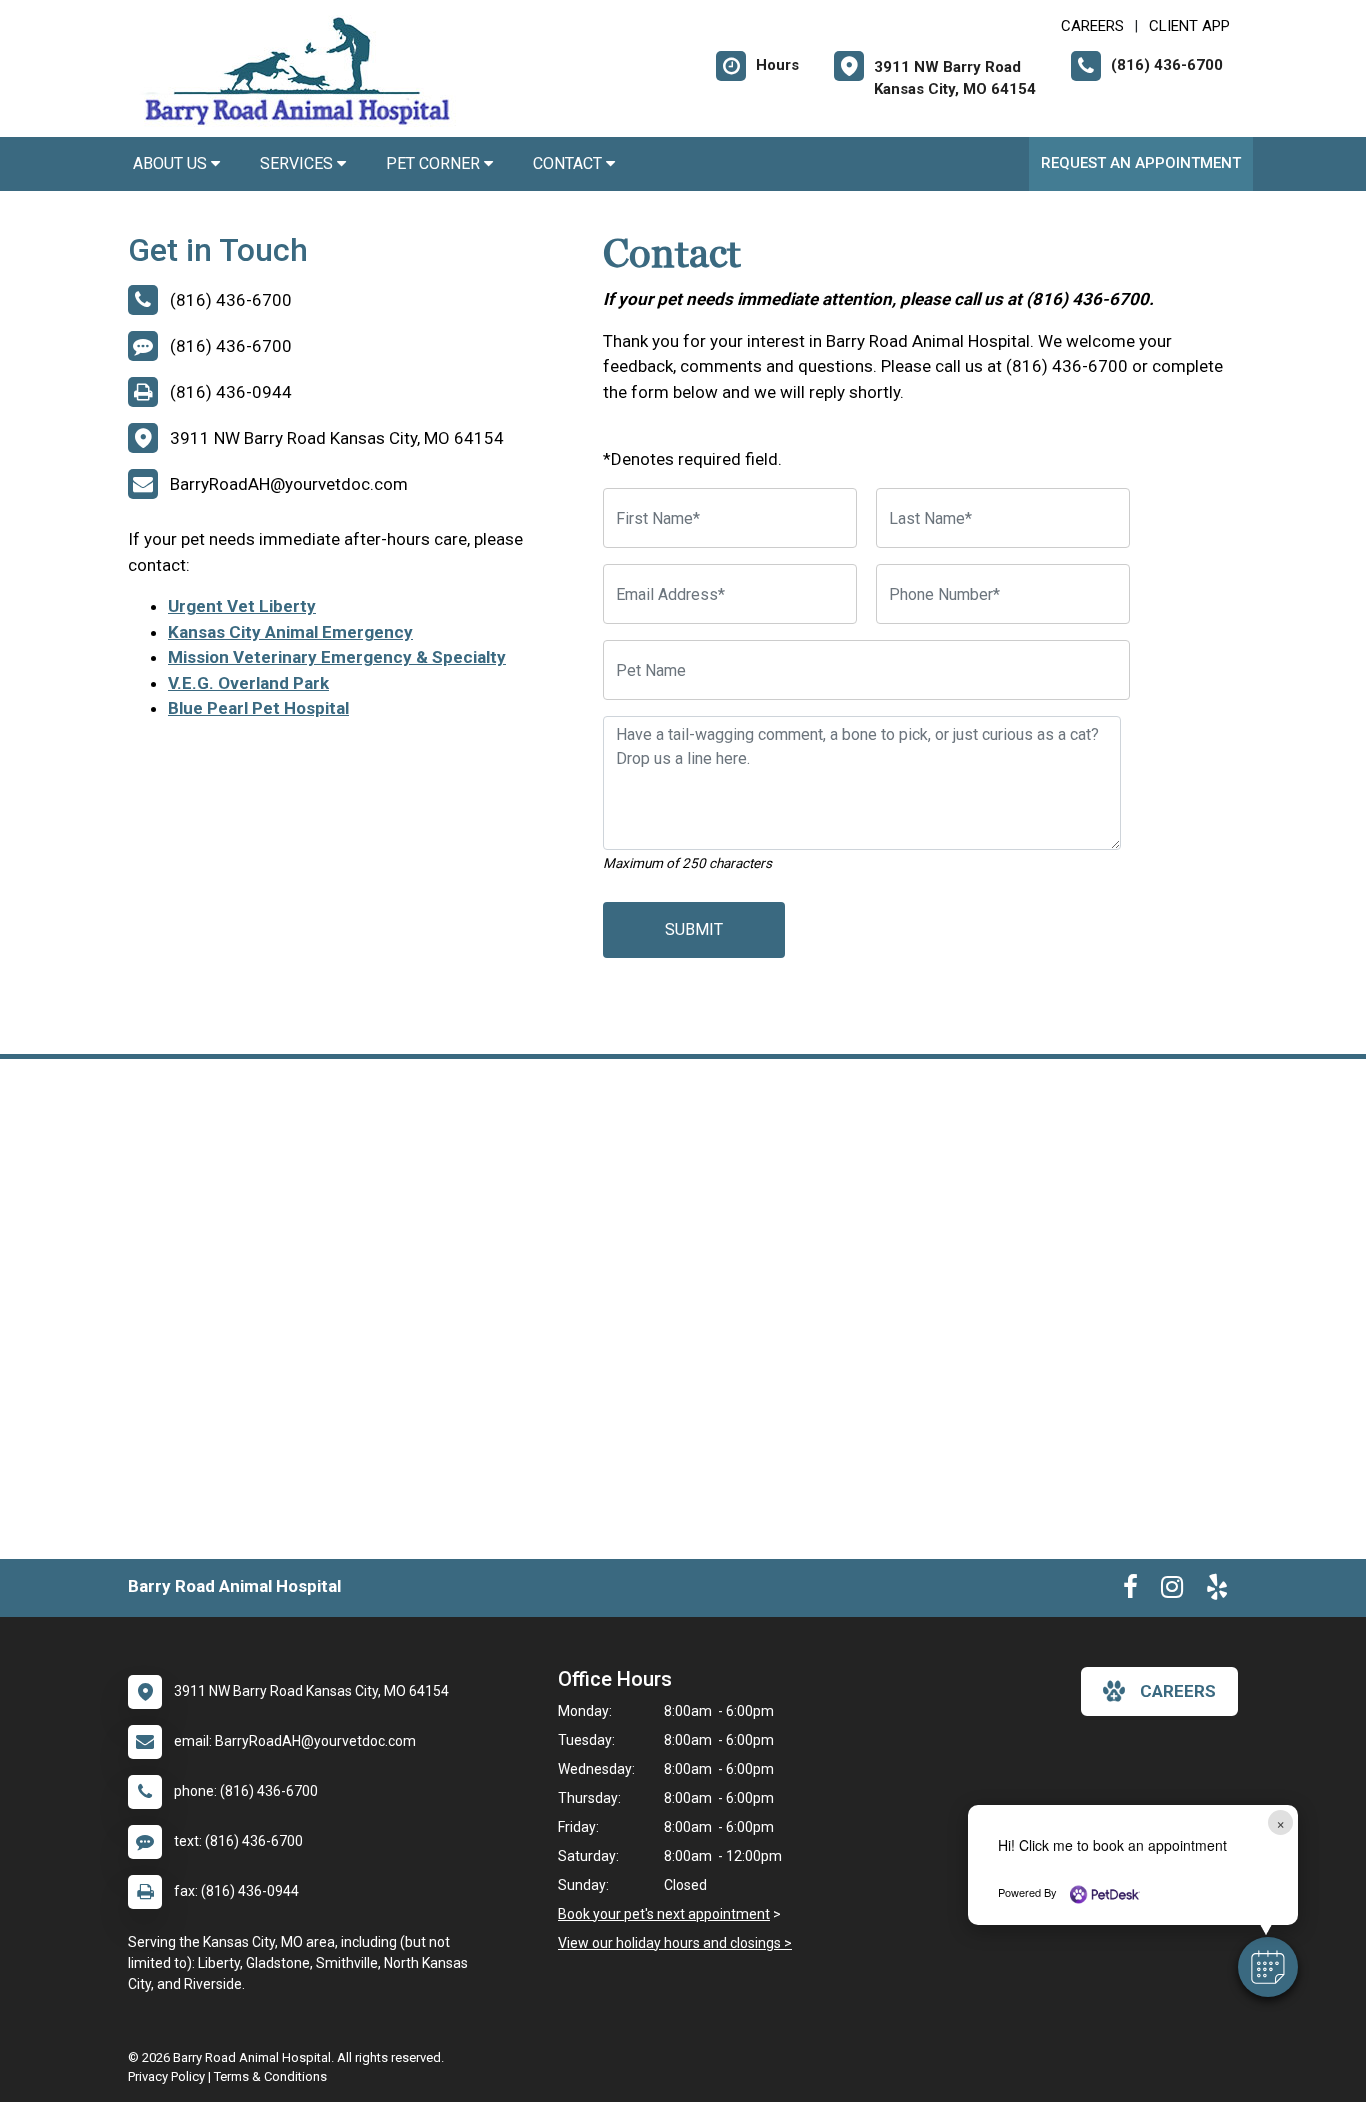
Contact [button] (569, 163)
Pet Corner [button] (435, 163)
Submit (694, 929)
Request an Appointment (1141, 163)
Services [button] (298, 163)
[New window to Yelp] (1217, 1591)
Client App (1189, 26)
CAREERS (1092, 26)
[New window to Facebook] (1130, 1591)
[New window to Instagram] (1172, 1591)
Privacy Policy (166, 2076)
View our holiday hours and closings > (675, 1943)
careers (1178, 1691)
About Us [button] (172, 163)
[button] (1268, 1967)
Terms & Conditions (270, 2076)
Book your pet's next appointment (664, 1914)
